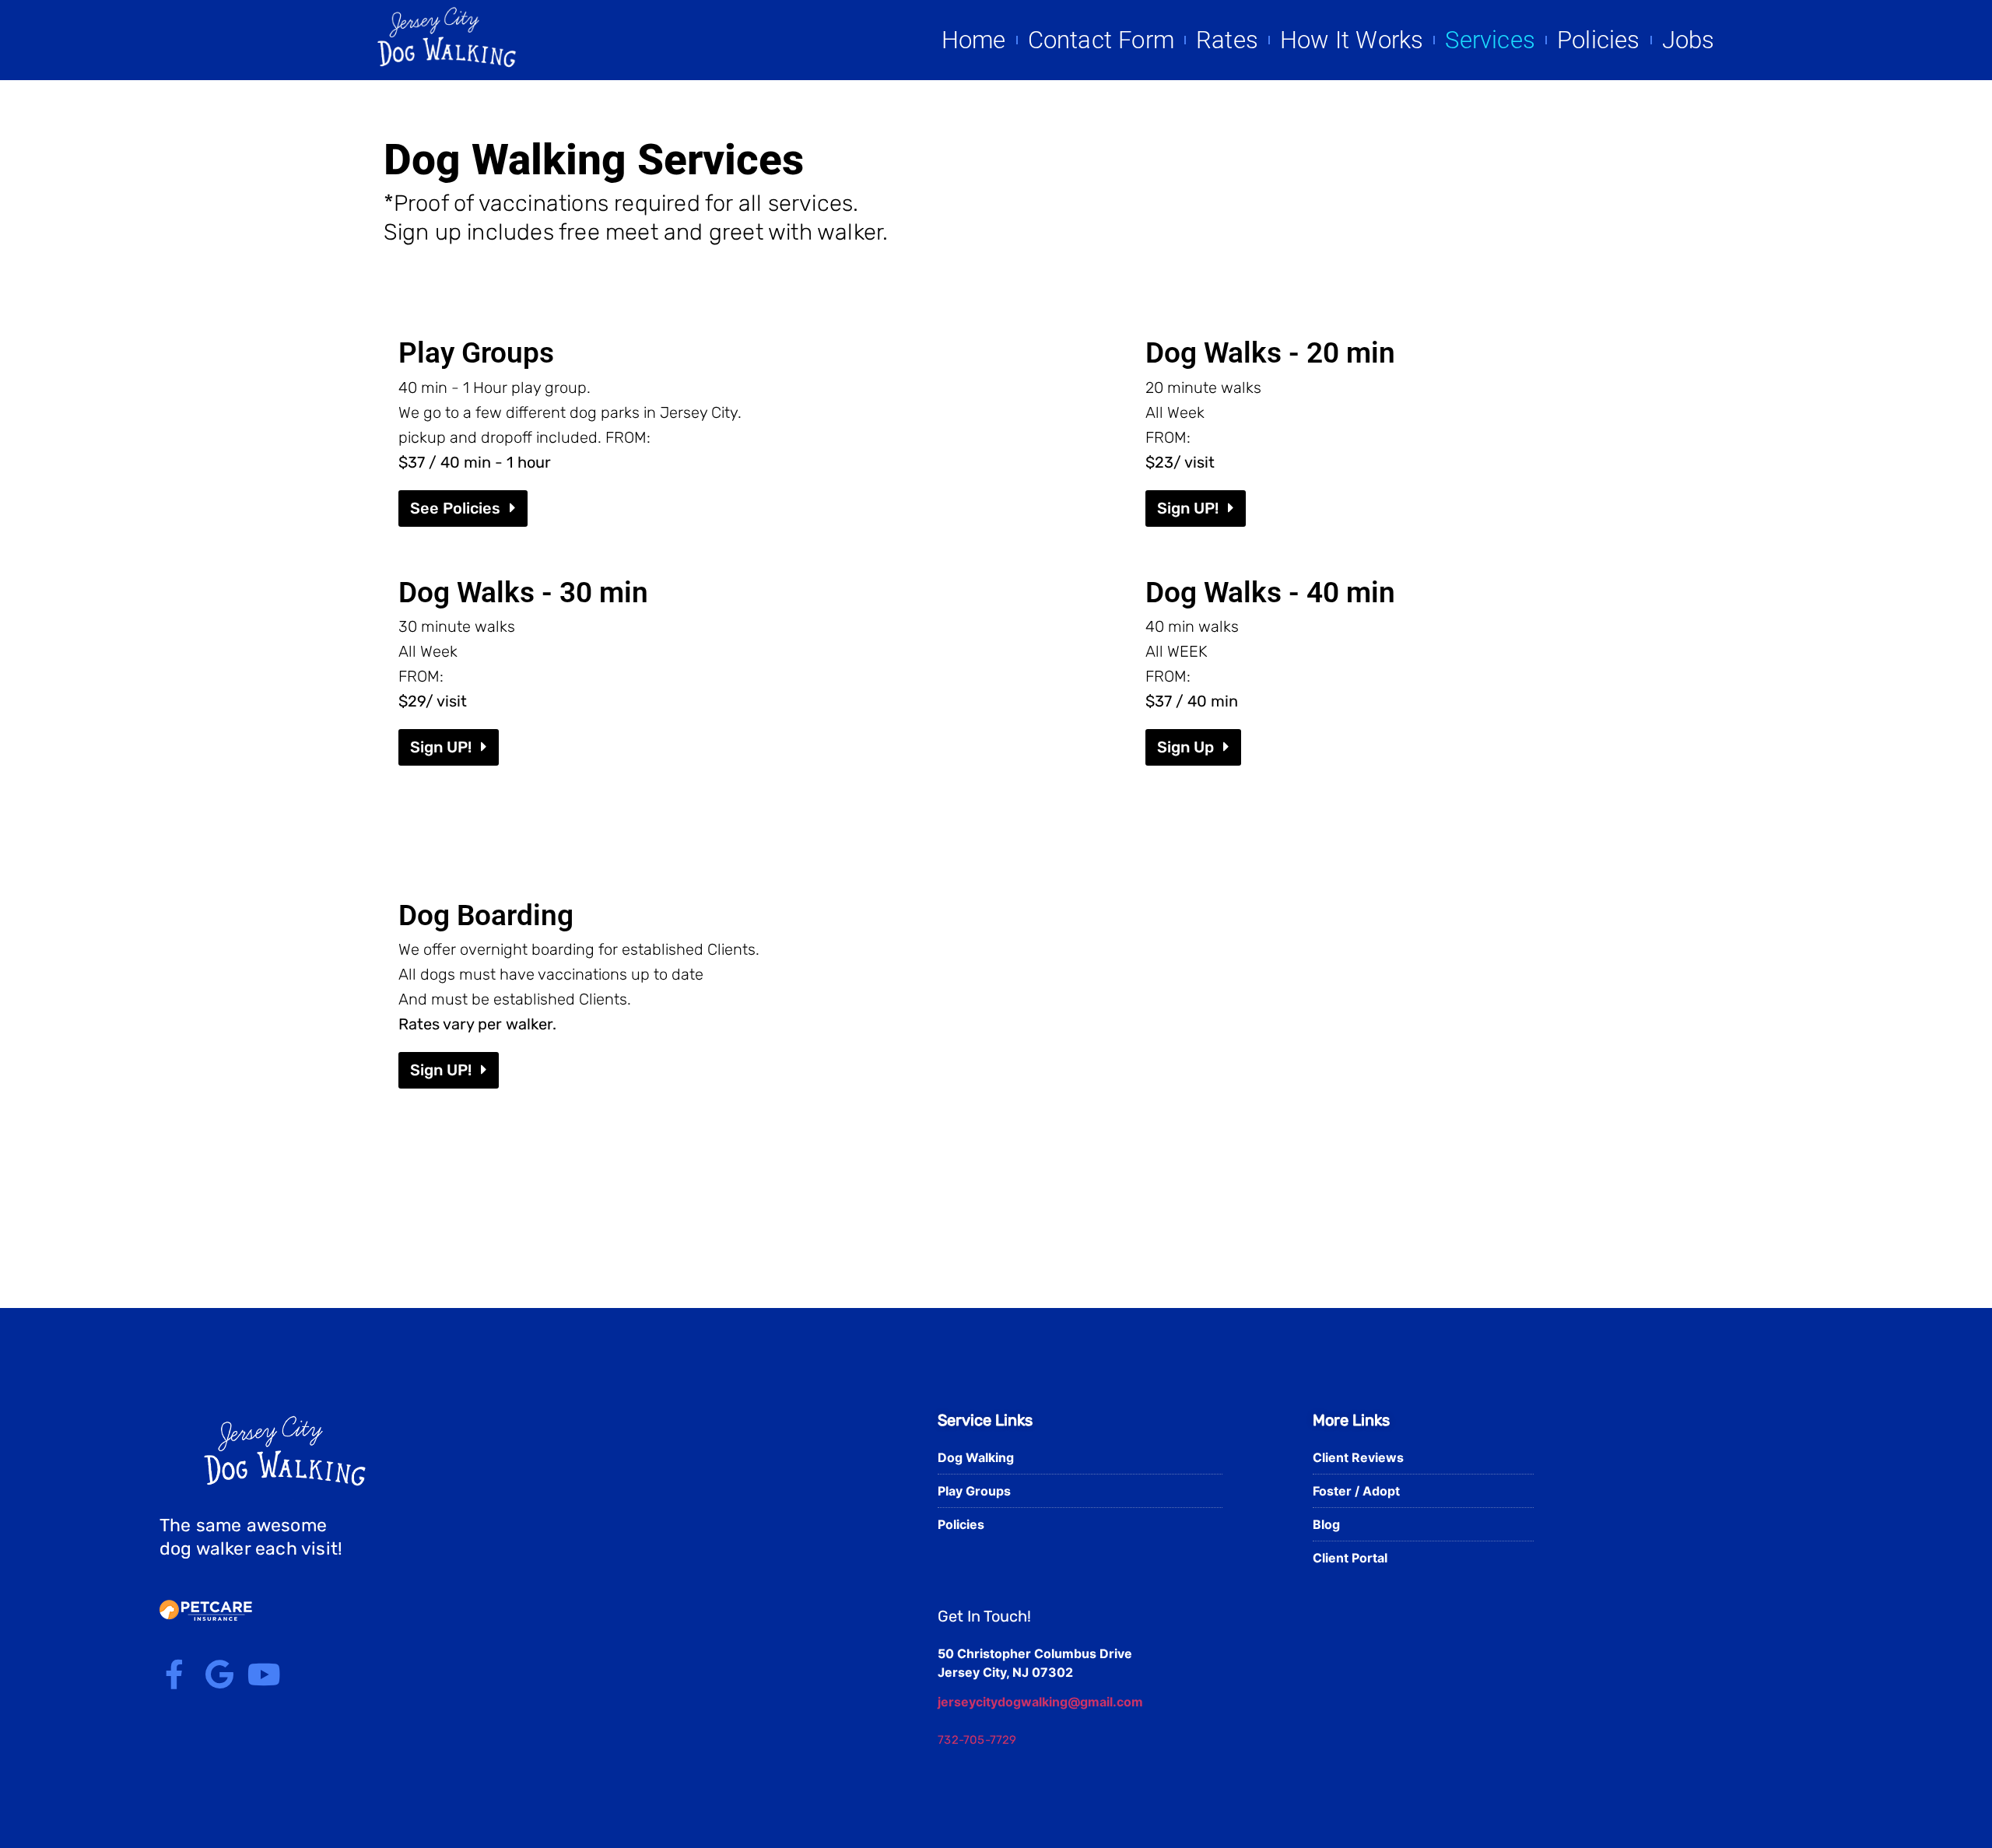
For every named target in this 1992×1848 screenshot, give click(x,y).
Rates (1227, 40)
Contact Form (1101, 40)
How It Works (1352, 40)
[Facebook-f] (174, 1674)
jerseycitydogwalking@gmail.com (1040, 1702)
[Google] (219, 1674)
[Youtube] (265, 1674)
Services (1490, 40)
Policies (1599, 40)
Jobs (1689, 40)
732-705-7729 (977, 1740)
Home (974, 40)
